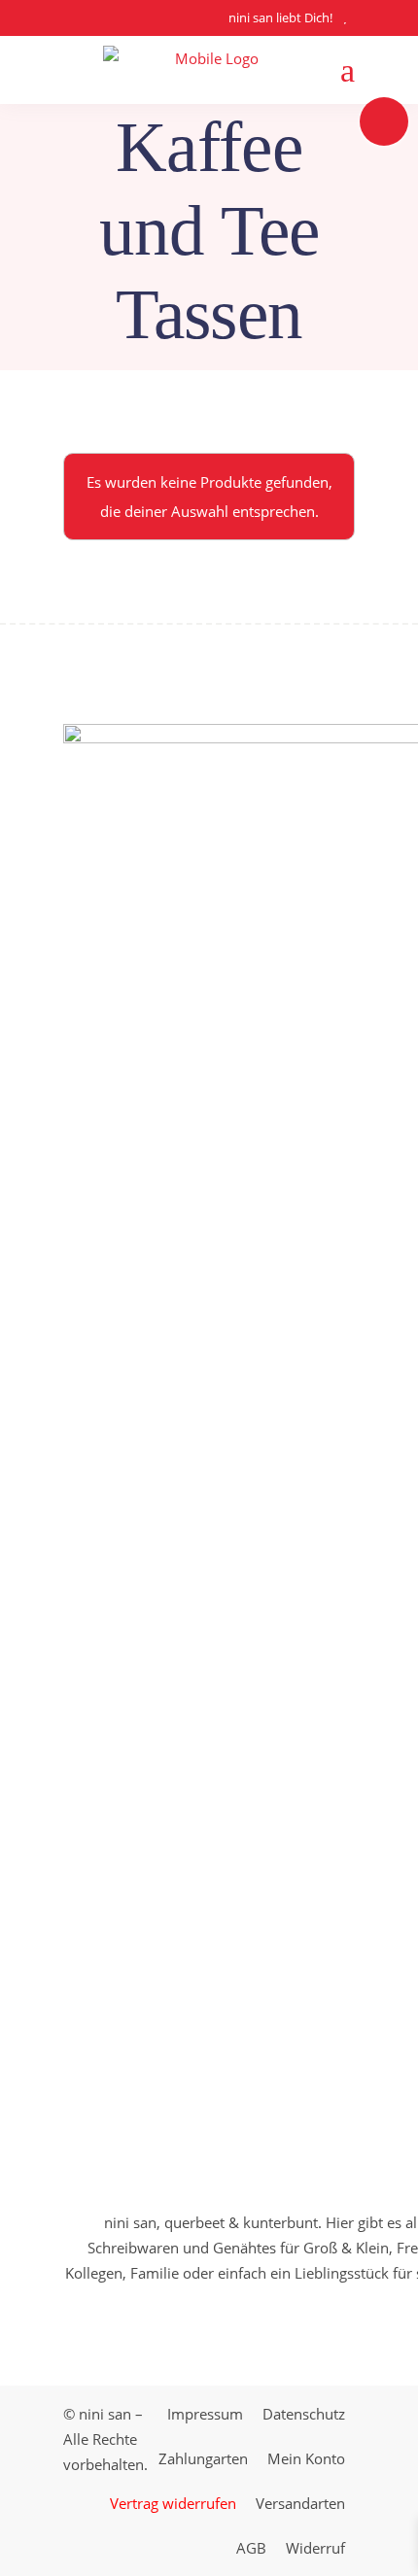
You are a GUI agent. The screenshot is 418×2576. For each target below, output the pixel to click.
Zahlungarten (203, 2458)
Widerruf (315, 2548)
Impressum (205, 2414)
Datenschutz (304, 2414)
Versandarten (300, 2503)
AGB (251, 2548)
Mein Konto (306, 2458)
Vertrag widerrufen (173, 2503)
